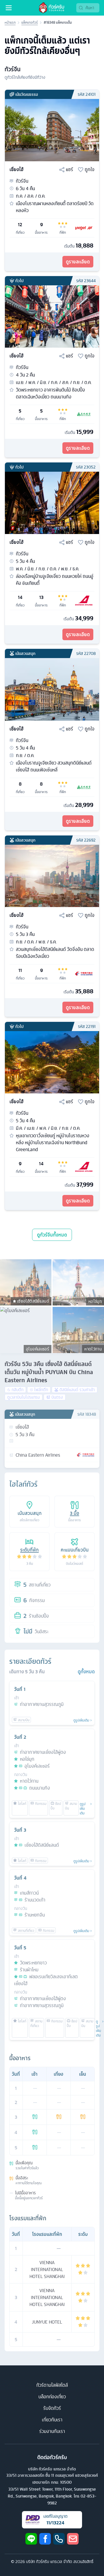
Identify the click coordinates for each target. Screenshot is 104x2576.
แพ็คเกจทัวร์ (30, 23)
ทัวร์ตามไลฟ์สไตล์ (52, 2385)
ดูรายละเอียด (78, 262)
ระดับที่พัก (29, 1550)
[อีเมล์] (73, 2539)
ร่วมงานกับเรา (52, 2431)
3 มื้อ (75, 1513)
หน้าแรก (10, 23)
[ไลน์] (31, 2539)
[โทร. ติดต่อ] (59, 2539)
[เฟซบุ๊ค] (45, 2539)
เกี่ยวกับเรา (52, 2420)
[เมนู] (9, 8)
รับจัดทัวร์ (52, 2408)
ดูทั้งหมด (86, 1672)
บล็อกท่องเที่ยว (52, 2397)
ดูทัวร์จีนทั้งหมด (52, 1235)
